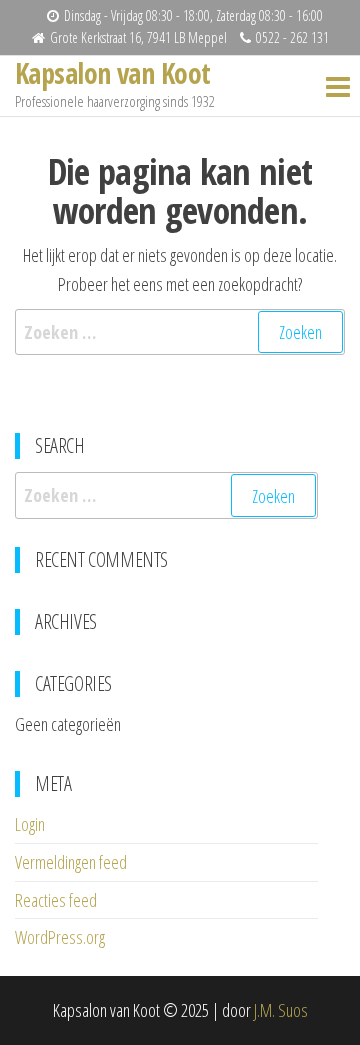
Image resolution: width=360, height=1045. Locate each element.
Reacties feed (56, 900)
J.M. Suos (281, 1010)
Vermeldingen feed (71, 862)
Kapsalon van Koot (112, 73)
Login (30, 824)
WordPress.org (60, 937)
